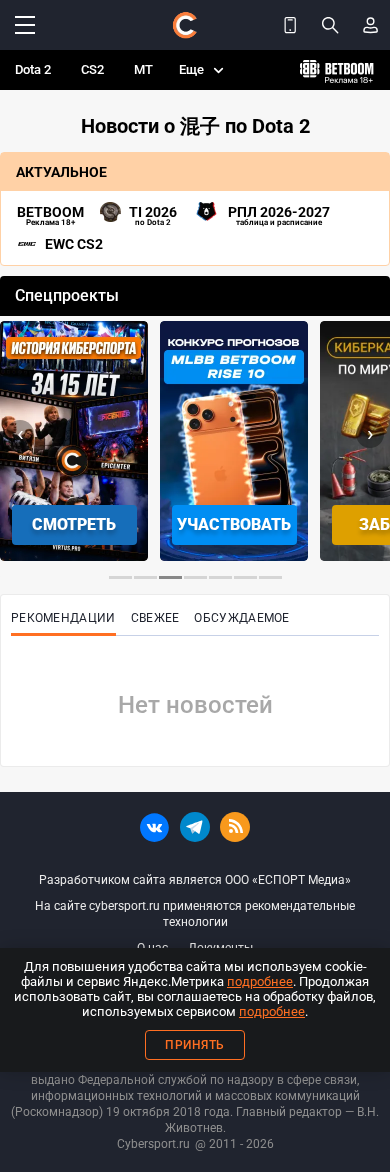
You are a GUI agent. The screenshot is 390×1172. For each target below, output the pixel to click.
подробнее (260, 981)
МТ (143, 69)
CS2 (92, 69)
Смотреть (74, 524)
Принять (195, 1045)
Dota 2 (33, 69)
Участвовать (234, 524)
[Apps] (290, 25)
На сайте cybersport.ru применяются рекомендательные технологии (195, 914)
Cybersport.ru (153, 1144)
